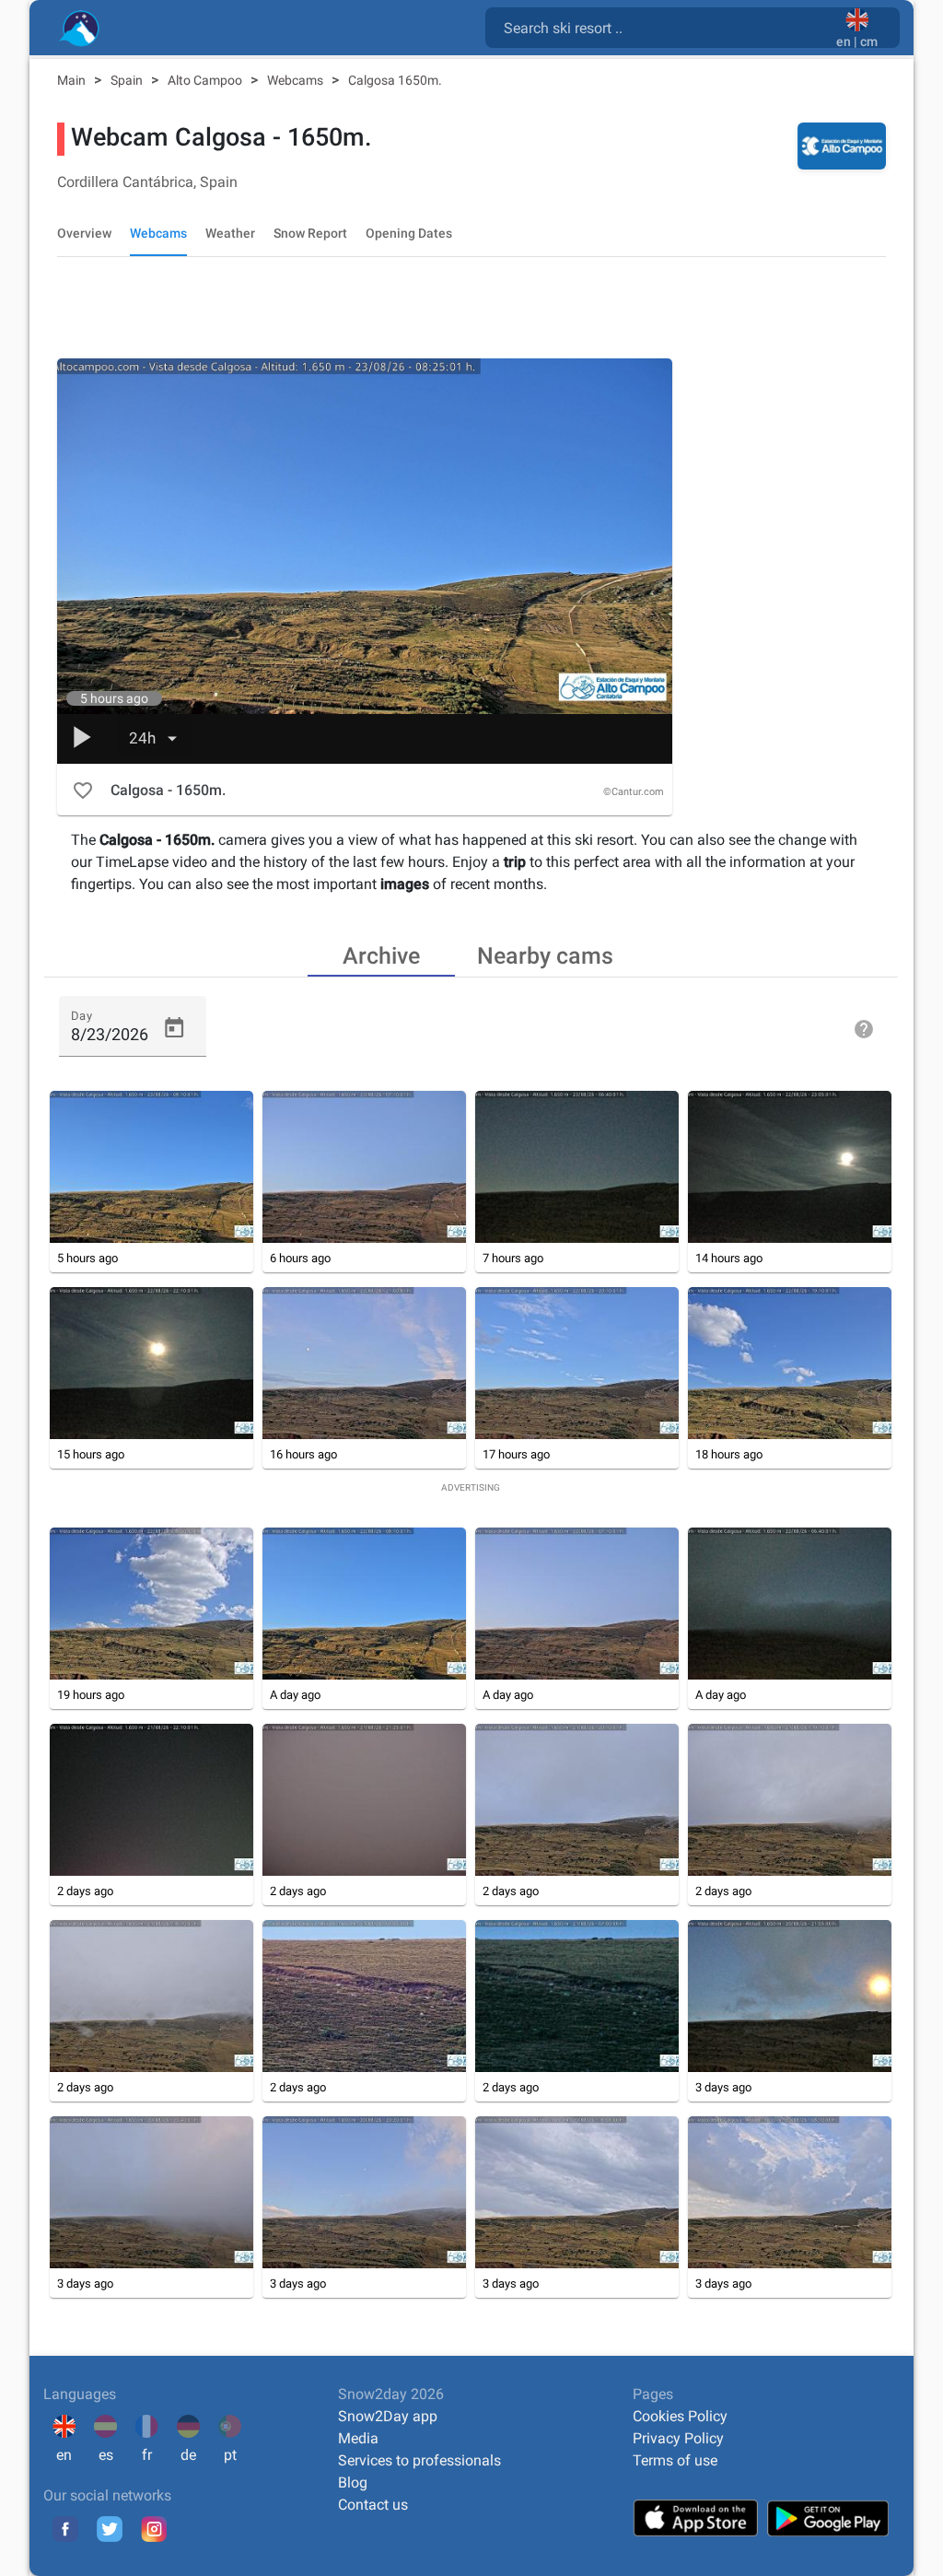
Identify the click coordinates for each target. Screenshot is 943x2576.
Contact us (373, 2505)
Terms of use (675, 2460)
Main (73, 80)
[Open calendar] (174, 1028)
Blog (353, 2482)
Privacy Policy (678, 2438)
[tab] (381, 954)
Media (358, 2438)
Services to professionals (419, 2460)
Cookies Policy (680, 2416)
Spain (128, 80)
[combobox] (664, 27)
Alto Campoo (206, 80)
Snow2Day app (388, 2416)
